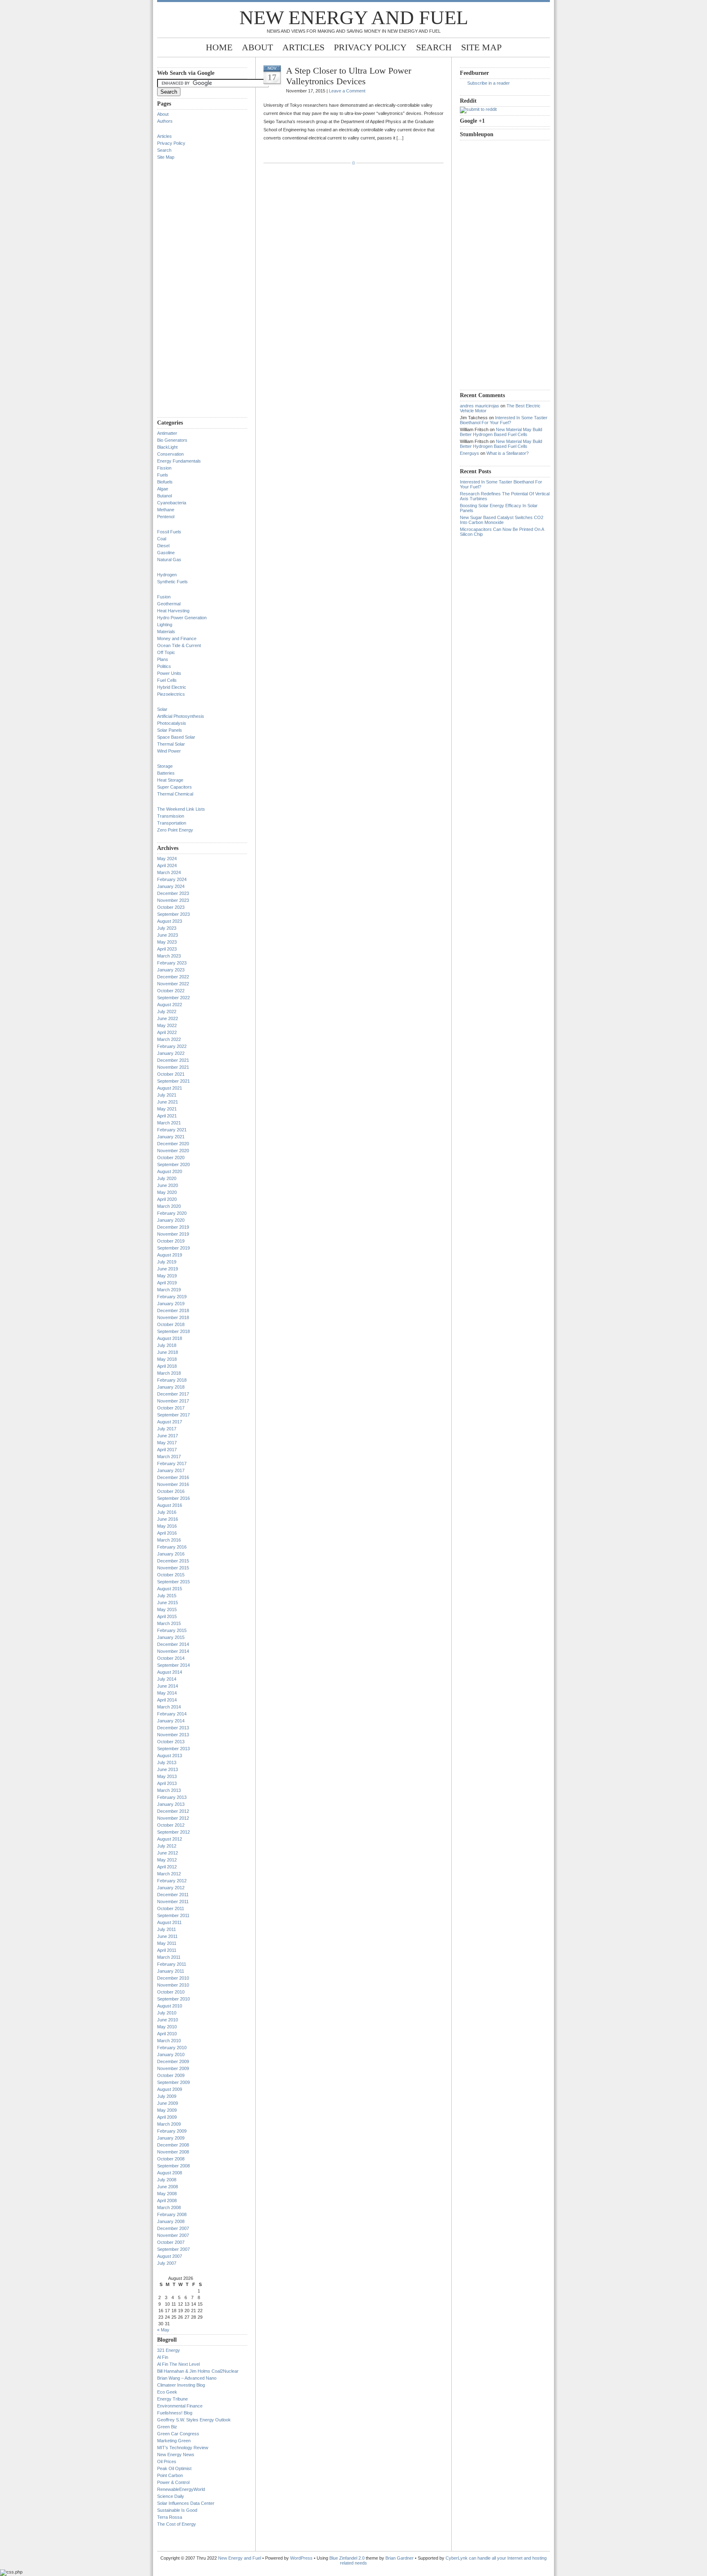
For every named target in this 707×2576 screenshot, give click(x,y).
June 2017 (168, 1436)
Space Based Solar (176, 737)
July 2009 (167, 2096)
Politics (164, 666)
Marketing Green (174, 2441)
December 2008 (173, 2145)
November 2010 (173, 1985)
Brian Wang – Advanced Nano (187, 2378)
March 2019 (169, 1290)
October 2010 (171, 1992)
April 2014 (167, 1700)
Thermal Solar (171, 744)
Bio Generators (172, 440)
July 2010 (167, 2013)
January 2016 (171, 1554)
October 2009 (171, 2075)
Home (219, 47)
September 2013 (173, 1749)
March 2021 (169, 1123)
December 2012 (173, 1811)
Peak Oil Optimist (174, 2468)
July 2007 (167, 2263)
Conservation (170, 454)
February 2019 (172, 1297)
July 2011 (167, 1929)
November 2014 (173, 1651)
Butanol (164, 496)
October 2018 (171, 1324)
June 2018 (168, 1352)
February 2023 (172, 963)
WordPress (301, 2558)
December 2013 (173, 1728)
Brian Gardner (400, 2558)
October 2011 (171, 1908)
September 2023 (173, 914)
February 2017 (172, 1463)
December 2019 (173, 1227)
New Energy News (176, 2455)
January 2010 (171, 2055)
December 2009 (173, 2061)
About (257, 47)
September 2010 (173, 1999)
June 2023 (168, 935)
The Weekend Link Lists (181, 809)
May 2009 (167, 2110)
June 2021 (168, 1102)
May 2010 (167, 2027)
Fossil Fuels (169, 532)
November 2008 (173, 2152)
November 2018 (173, 1317)
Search (434, 47)
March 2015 (169, 1623)
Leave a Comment (347, 91)
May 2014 (167, 1693)
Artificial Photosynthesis (181, 716)
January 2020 (171, 1220)
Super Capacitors (174, 787)
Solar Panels (170, 730)
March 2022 (169, 1039)
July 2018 (167, 1345)
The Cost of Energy (177, 2524)
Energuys (469, 453)
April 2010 (167, 2034)
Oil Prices (167, 2461)
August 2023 (170, 921)
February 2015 (172, 1630)
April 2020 (167, 1199)
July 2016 (167, 1512)
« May (163, 2330)
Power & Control (173, 2482)
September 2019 (173, 1248)
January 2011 (171, 1971)
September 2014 (173, 1665)
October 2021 (171, 1074)
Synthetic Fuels (172, 582)
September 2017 (173, 1415)
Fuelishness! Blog (175, 2413)
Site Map (481, 47)
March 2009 (169, 2124)
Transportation (172, 823)
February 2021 (172, 1130)
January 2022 (171, 1053)
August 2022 (170, 1005)
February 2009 (172, 2131)
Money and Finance (177, 638)
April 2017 (167, 1450)
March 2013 (169, 1790)
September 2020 (173, 1164)
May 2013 (167, 1776)
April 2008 (167, 2201)
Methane (166, 510)
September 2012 (173, 1832)
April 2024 (167, 865)
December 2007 (173, 2228)
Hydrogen (167, 575)
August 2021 (170, 1088)
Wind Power (169, 751)
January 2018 (171, 1387)
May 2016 (167, 1526)
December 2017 (173, 1394)
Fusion (164, 597)
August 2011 (169, 1922)
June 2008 (168, 2187)
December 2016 (173, 1477)
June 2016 (168, 1519)
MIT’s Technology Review (183, 2448)
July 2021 (167, 1095)
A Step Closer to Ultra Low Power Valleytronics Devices (349, 76)
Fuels (163, 475)
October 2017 (171, 1408)
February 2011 (172, 1964)
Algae (163, 489)
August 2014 (170, 1672)
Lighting (165, 625)
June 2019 (168, 1269)
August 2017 (170, 1422)
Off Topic (166, 652)
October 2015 (171, 1575)
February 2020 (172, 1213)
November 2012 (173, 1818)
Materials (166, 632)
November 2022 (173, 984)
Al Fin (163, 2357)
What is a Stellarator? (508, 453)
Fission (164, 468)
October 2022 (171, 991)
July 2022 (167, 1012)
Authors (165, 121)
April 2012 (167, 1867)
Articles (303, 47)
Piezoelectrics (171, 694)
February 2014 (172, 1714)
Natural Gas (169, 560)
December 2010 (173, 1978)
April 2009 (167, 2117)
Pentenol (166, 517)
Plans (163, 659)
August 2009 (170, 2089)
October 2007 (171, 2242)
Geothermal (169, 604)
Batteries (166, 773)
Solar (162, 709)
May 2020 (167, 1192)
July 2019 (167, 1262)
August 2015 (170, 1589)
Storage (165, 766)
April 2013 (167, 1783)
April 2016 (167, 1533)
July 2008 (167, 2180)
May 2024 (167, 859)
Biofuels (165, 482)
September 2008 (173, 2166)
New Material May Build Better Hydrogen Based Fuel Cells (501, 432)
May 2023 (167, 942)
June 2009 (168, 2103)
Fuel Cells (167, 680)
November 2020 (173, 1151)
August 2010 (170, 2006)
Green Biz (167, 2427)
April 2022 (167, 1032)
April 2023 (167, 949)
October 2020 (171, 1158)
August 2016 (170, 1505)
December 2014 (173, 1644)
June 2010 (168, 2020)
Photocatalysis (172, 723)
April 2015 (167, 1616)
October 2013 (171, 1742)
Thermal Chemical (175, 794)
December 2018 (173, 1310)
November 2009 (173, 2068)
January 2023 (171, 970)
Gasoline (166, 553)
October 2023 (171, 907)
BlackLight (167, 447)
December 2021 (173, 1060)
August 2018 (170, 1338)
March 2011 (169, 1957)
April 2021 (167, 1116)
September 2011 (173, 1915)
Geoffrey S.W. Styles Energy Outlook (194, 2420)
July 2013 (167, 1762)
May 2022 (167, 1025)
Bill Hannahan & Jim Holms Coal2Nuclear (198, 2371)
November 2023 (173, 900)
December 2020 (173, 1144)
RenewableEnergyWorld (181, 2489)
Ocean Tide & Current (179, 645)
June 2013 (168, 1769)
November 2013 (173, 1735)
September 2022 (173, 998)
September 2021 (173, 1081)
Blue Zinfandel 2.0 (347, 2558)
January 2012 (171, 1888)
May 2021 (167, 1109)
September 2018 (173, 1331)
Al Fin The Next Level (178, 2364)
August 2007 (170, 2256)
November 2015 (173, 1568)
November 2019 (173, 1234)
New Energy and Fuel (354, 17)
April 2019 (167, 1283)
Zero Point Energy (175, 830)
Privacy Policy (370, 47)
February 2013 (172, 1797)
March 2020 (169, 1206)
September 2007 (173, 2249)
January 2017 (171, 1470)
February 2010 (172, 2048)
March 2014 (169, 1707)
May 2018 (167, 1359)
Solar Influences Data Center (186, 2503)
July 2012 (167, 1846)
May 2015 (167, 1609)
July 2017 (167, 1429)
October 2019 (171, 1241)
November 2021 (173, 1067)
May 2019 (167, 1276)
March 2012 (169, 1874)
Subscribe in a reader (489, 83)
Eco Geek (167, 2392)
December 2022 (173, 977)
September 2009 (173, 2082)
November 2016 (173, 1484)
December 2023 (173, 893)
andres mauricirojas (480, 406)
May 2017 (167, 1443)
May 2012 (167, 1860)
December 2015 (173, 1561)
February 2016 (172, 1547)
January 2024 (171, 886)
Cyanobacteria (172, 503)
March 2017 (169, 1457)
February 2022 (172, 1046)
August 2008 (170, 2173)
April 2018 (167, 1366)
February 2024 (172, 879)
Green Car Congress (178, 2434)
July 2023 (167, 928)
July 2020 (167, 1178)
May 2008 (167, 2194)
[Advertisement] (190, 292)
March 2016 (169, 1540)
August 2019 (170, 1255)
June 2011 (167, 1936)
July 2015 (167, 1596)
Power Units (169, 673)
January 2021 (171, 1137)
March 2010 (169, 2041)
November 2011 (173, 1902)
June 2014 (168, 1686)
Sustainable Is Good (177, 2510)
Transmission (171, 816)
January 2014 (171, 1721)
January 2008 (171, 2221)
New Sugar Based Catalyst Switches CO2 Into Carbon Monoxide (502, 520)
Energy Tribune (172, 2399)
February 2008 (172, 2214)
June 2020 (168, 1185)
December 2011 (173, 1895)
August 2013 (170, 1756)
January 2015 (171, 1637)
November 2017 (173, 1401)
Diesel (163, 546)
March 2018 (169, 1373)
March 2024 (169, 872)
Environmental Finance (180, 2406)
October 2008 (171, 2159)
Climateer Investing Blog (181, 2385)
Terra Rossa (170, 2517)
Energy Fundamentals (179, 461)
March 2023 (169, 956)
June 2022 (168, 1018)
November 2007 (173, 2235)
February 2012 (172, 1881)
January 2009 (171, 2138)
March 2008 (169, 2207)
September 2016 (173, 1498)
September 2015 (173, 1582)
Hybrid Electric (172, 687)
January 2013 (171, 1804)
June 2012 (168, 1853)
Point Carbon (170, 2475)
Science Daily (171, 2496)
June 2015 (168, 1603)
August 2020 (170, 1171)
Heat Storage (170, 780)
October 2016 (171, 1491)
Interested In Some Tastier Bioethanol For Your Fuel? (504, 420)
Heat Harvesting (173, 611)
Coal (162, 539)
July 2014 (167, 1679)
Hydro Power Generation (182, 618)
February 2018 (172, 1380)
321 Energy (169, 2350)
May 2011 (167, 1943)
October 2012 (171, 1825)
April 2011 (167, 1950)
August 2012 (170, 1839)
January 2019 (171, 1304)
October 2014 (171, 1658)
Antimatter (167, 433)
